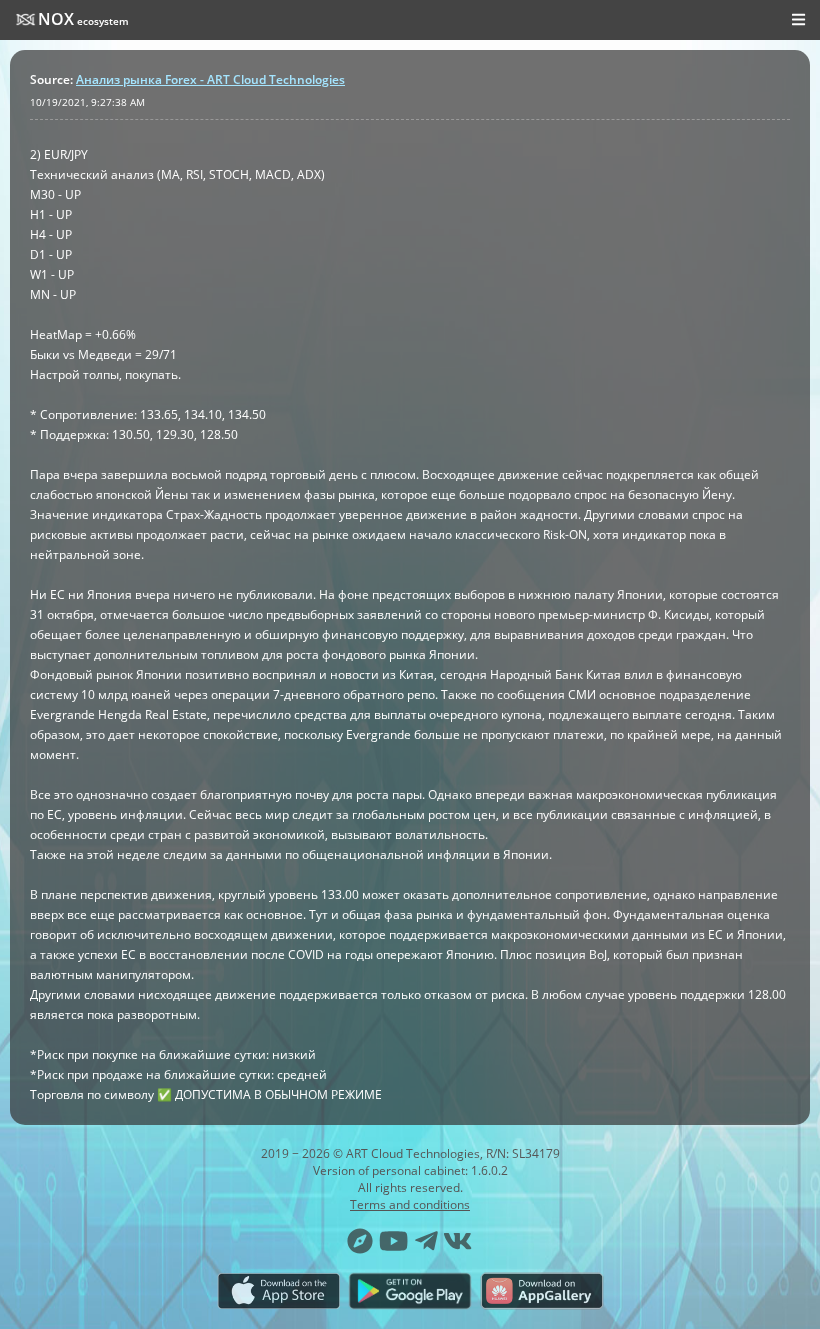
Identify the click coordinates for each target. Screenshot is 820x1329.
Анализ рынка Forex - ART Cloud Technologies (210, 79)
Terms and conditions (410, 1204)
